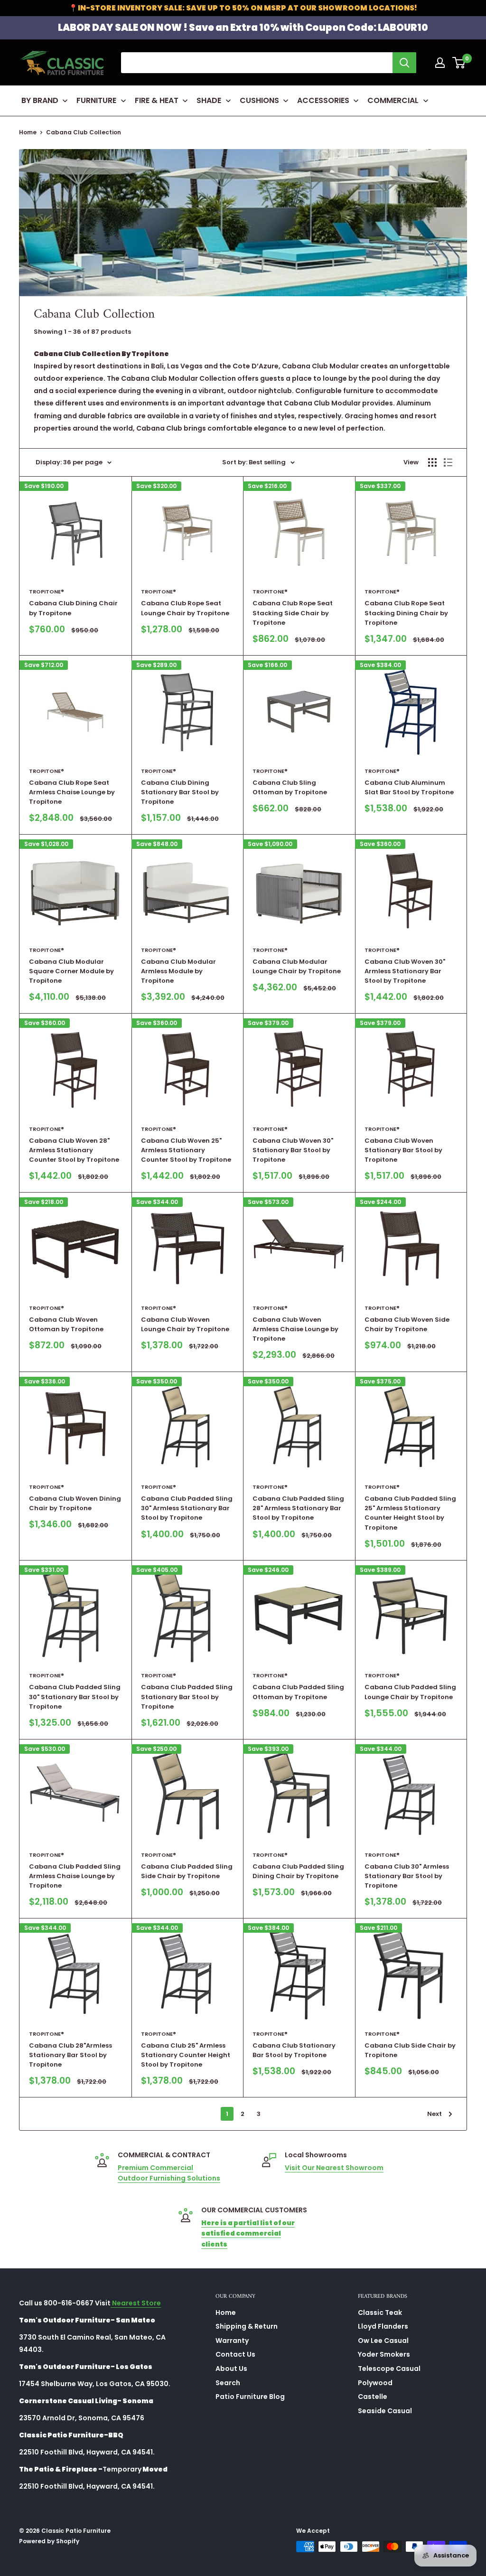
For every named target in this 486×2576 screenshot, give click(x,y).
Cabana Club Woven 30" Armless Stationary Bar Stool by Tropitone (405, 971)
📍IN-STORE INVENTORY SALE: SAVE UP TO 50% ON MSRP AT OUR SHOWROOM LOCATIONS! (243, 8)
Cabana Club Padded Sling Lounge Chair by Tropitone (410, 1692)
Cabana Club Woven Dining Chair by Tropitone (75, 1503)
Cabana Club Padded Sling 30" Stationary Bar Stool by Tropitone (75, 1697)
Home (28, 132)
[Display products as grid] (432, 462)
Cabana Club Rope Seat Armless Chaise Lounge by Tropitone (72, 792)
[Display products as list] (448, 462)
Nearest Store (136, 2303)
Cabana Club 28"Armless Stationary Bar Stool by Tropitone (70, 2055)
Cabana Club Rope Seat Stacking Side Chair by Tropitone (293, 613)
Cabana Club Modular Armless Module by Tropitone (178, 971)
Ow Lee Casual (383, 2341)
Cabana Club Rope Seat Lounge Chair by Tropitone (185, 608)
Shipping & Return (247, 2326)
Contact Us (235, 2354)
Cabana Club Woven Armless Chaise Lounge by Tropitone (295, 1329)
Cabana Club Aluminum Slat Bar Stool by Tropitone (409, 787)
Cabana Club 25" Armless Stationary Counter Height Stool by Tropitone (186, 2055)
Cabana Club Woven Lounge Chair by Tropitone (185, 1324)
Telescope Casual (389, 2369)
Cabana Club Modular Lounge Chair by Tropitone (297, 966)
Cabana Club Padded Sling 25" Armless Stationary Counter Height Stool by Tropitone (410, 1513)
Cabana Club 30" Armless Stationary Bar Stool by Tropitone (407, 1876)
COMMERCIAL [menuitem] (393, 100)
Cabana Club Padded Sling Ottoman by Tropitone (298, 1692)
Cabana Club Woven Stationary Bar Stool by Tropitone (403, 1150)
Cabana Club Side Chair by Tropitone (410, 2050)
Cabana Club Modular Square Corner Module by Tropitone (71, 971)
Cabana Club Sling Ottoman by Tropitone (290, 787)
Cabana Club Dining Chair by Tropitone (73, 608)
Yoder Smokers (384, 2354)
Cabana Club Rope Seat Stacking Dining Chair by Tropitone (406, 613)
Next (435, 2114)
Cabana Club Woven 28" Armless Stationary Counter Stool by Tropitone (74, 1150)
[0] (459, 63)
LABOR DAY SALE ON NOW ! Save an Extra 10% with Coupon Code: (243, 28)
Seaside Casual (385, 2411)
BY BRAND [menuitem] (40, 100)
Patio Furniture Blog (250, 2397)
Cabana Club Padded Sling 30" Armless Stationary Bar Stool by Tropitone (187, 1508)
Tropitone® (47, 592)
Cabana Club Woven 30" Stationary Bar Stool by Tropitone (293, 1150)
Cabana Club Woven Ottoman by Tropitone (66, 1324)
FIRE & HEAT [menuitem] (157, 100)
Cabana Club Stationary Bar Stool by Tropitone (294, 2050)
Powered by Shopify (49, 2541)
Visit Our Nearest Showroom (334, 2168)
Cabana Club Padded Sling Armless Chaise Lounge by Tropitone (75, 1876)
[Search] (404, 63)
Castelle (373, 2397)
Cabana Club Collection (84, 132)
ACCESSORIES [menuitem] (323, 100)
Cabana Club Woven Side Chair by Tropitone (407, 1324)
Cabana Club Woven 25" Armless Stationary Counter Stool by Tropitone (186, 1150)
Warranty (232, 2341)
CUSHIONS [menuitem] (259, 100)
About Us (231, 2369)
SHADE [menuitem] (209, 100)
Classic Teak (380, 2313)
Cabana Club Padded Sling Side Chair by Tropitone (187, 1871)
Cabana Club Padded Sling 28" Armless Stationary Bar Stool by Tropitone (298, 1508)
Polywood (375, 2383)
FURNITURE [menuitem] (96, 100)
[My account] (440, 63)
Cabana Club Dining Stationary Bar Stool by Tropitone (180, 792)
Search (228, 2383)
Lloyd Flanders (383, 2326)
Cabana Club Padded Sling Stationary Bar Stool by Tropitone (187, 1697)
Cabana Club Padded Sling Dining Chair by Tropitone (298, 1871)
